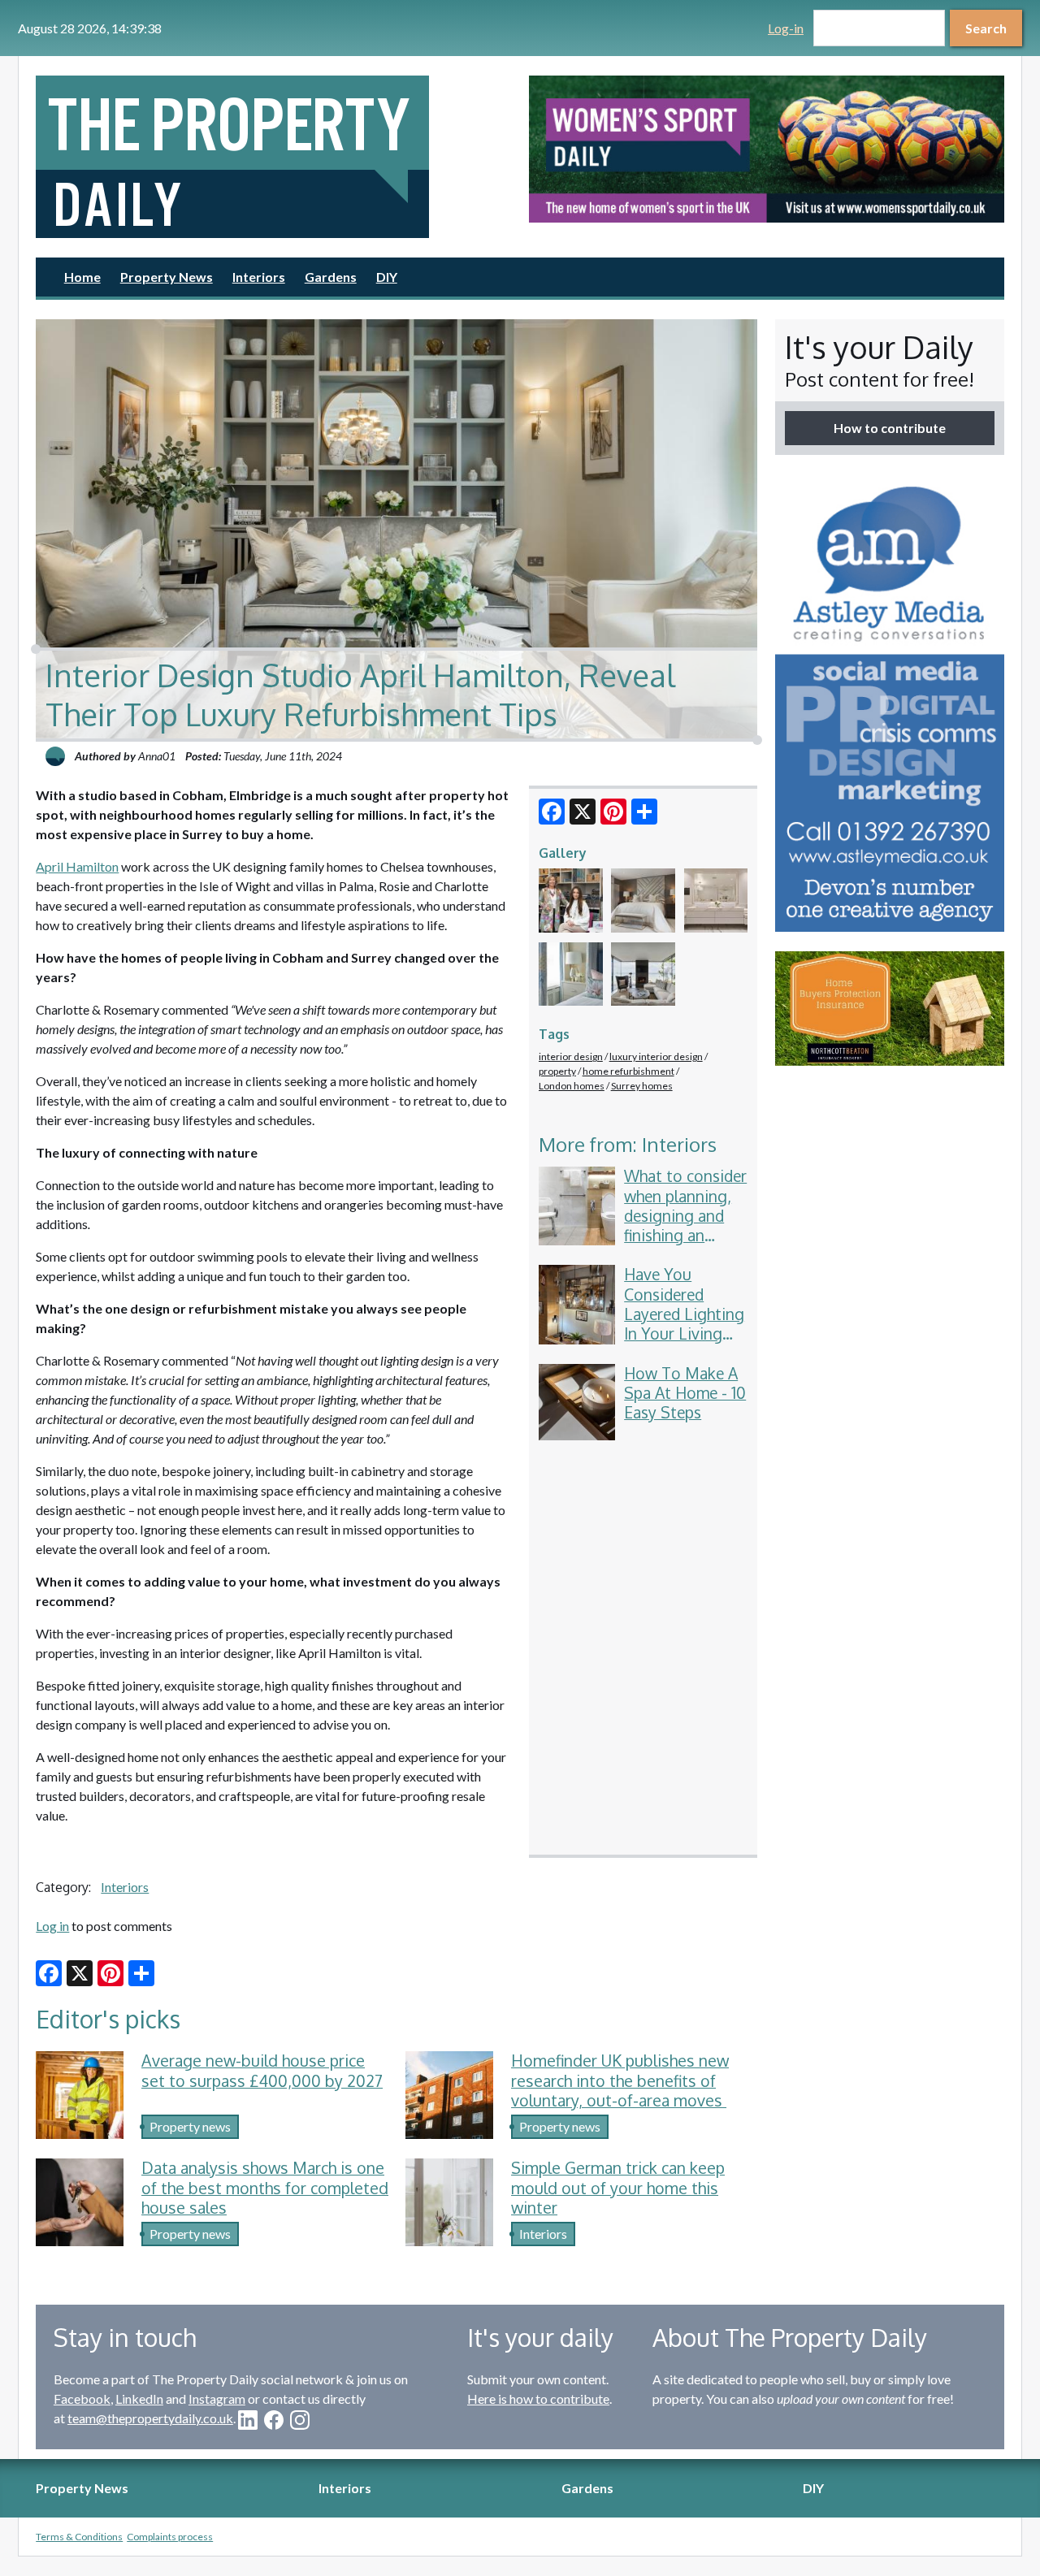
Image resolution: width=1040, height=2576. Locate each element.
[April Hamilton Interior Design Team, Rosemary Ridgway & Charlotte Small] (571, 901)
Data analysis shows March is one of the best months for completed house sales (265, 2188)
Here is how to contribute (538, 2398)
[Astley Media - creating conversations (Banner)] (890, 703)
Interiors (259, 277)
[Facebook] (552, 812)
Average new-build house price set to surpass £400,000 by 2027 (262, 2071)
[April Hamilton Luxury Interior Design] (571, 974)
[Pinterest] (613, 812)
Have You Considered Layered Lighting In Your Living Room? (684, 1314)
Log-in (786, 28)
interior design (571, 1056)
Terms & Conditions (79, 2537)
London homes (572, 1086)
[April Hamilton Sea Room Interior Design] (643, 974)
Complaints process (170, 2537)
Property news (190, 2126)
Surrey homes (642, 1086)
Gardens (331, 277)
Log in (52, 1926)
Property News (167, 277)
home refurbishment (628, 1071)
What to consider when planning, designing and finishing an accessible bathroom (685, 1225)
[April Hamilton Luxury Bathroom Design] (716, 901)
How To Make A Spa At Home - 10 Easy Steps (685, 1393)
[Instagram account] (300, 2420)
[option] (767, 149)
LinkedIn (139, 2398)
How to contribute (890, 428)
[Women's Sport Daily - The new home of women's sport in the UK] (767, 149)
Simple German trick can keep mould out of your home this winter (618, 2188)
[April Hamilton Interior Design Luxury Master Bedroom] (643, 901)
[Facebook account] (274, 2420)
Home (82, 277)
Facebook (82, 2398)
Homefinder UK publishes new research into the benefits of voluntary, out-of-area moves (620, 2080)
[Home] (273, 157)
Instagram (217, 2398)
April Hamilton (77, 866)
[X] (583, 812)
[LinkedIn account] (248, 2420)
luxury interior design (656, 1056)
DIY (387, 277)
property (557, 1071)
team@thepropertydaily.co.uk (150, 2418)
